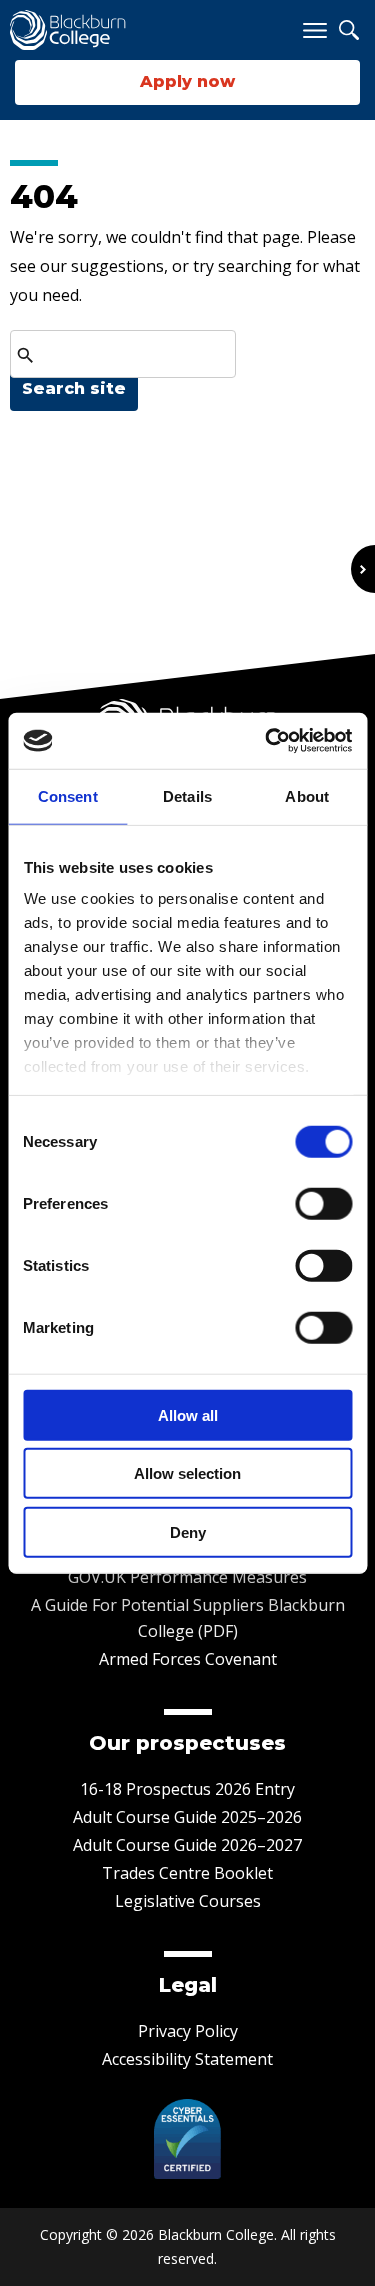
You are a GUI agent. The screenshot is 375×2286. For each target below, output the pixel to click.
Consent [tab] (68, 795)
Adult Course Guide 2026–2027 (187, 1845)
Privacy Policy (188, 2031)
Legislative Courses (188, 1901)
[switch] (323, 1203)
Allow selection (187, 1473)
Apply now (187, 81)
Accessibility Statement (187, 2059)
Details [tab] (187, 795)
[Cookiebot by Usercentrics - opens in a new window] (267, 741)
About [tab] (307, 795)
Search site (74, 388)
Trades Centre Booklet (187, 1873)
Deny (188, 1531)
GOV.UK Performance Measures (187, 1577)
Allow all (188, 1414)
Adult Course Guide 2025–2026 (187, 1817)
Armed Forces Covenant (188, 1659)
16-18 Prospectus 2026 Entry (187, 1789)
